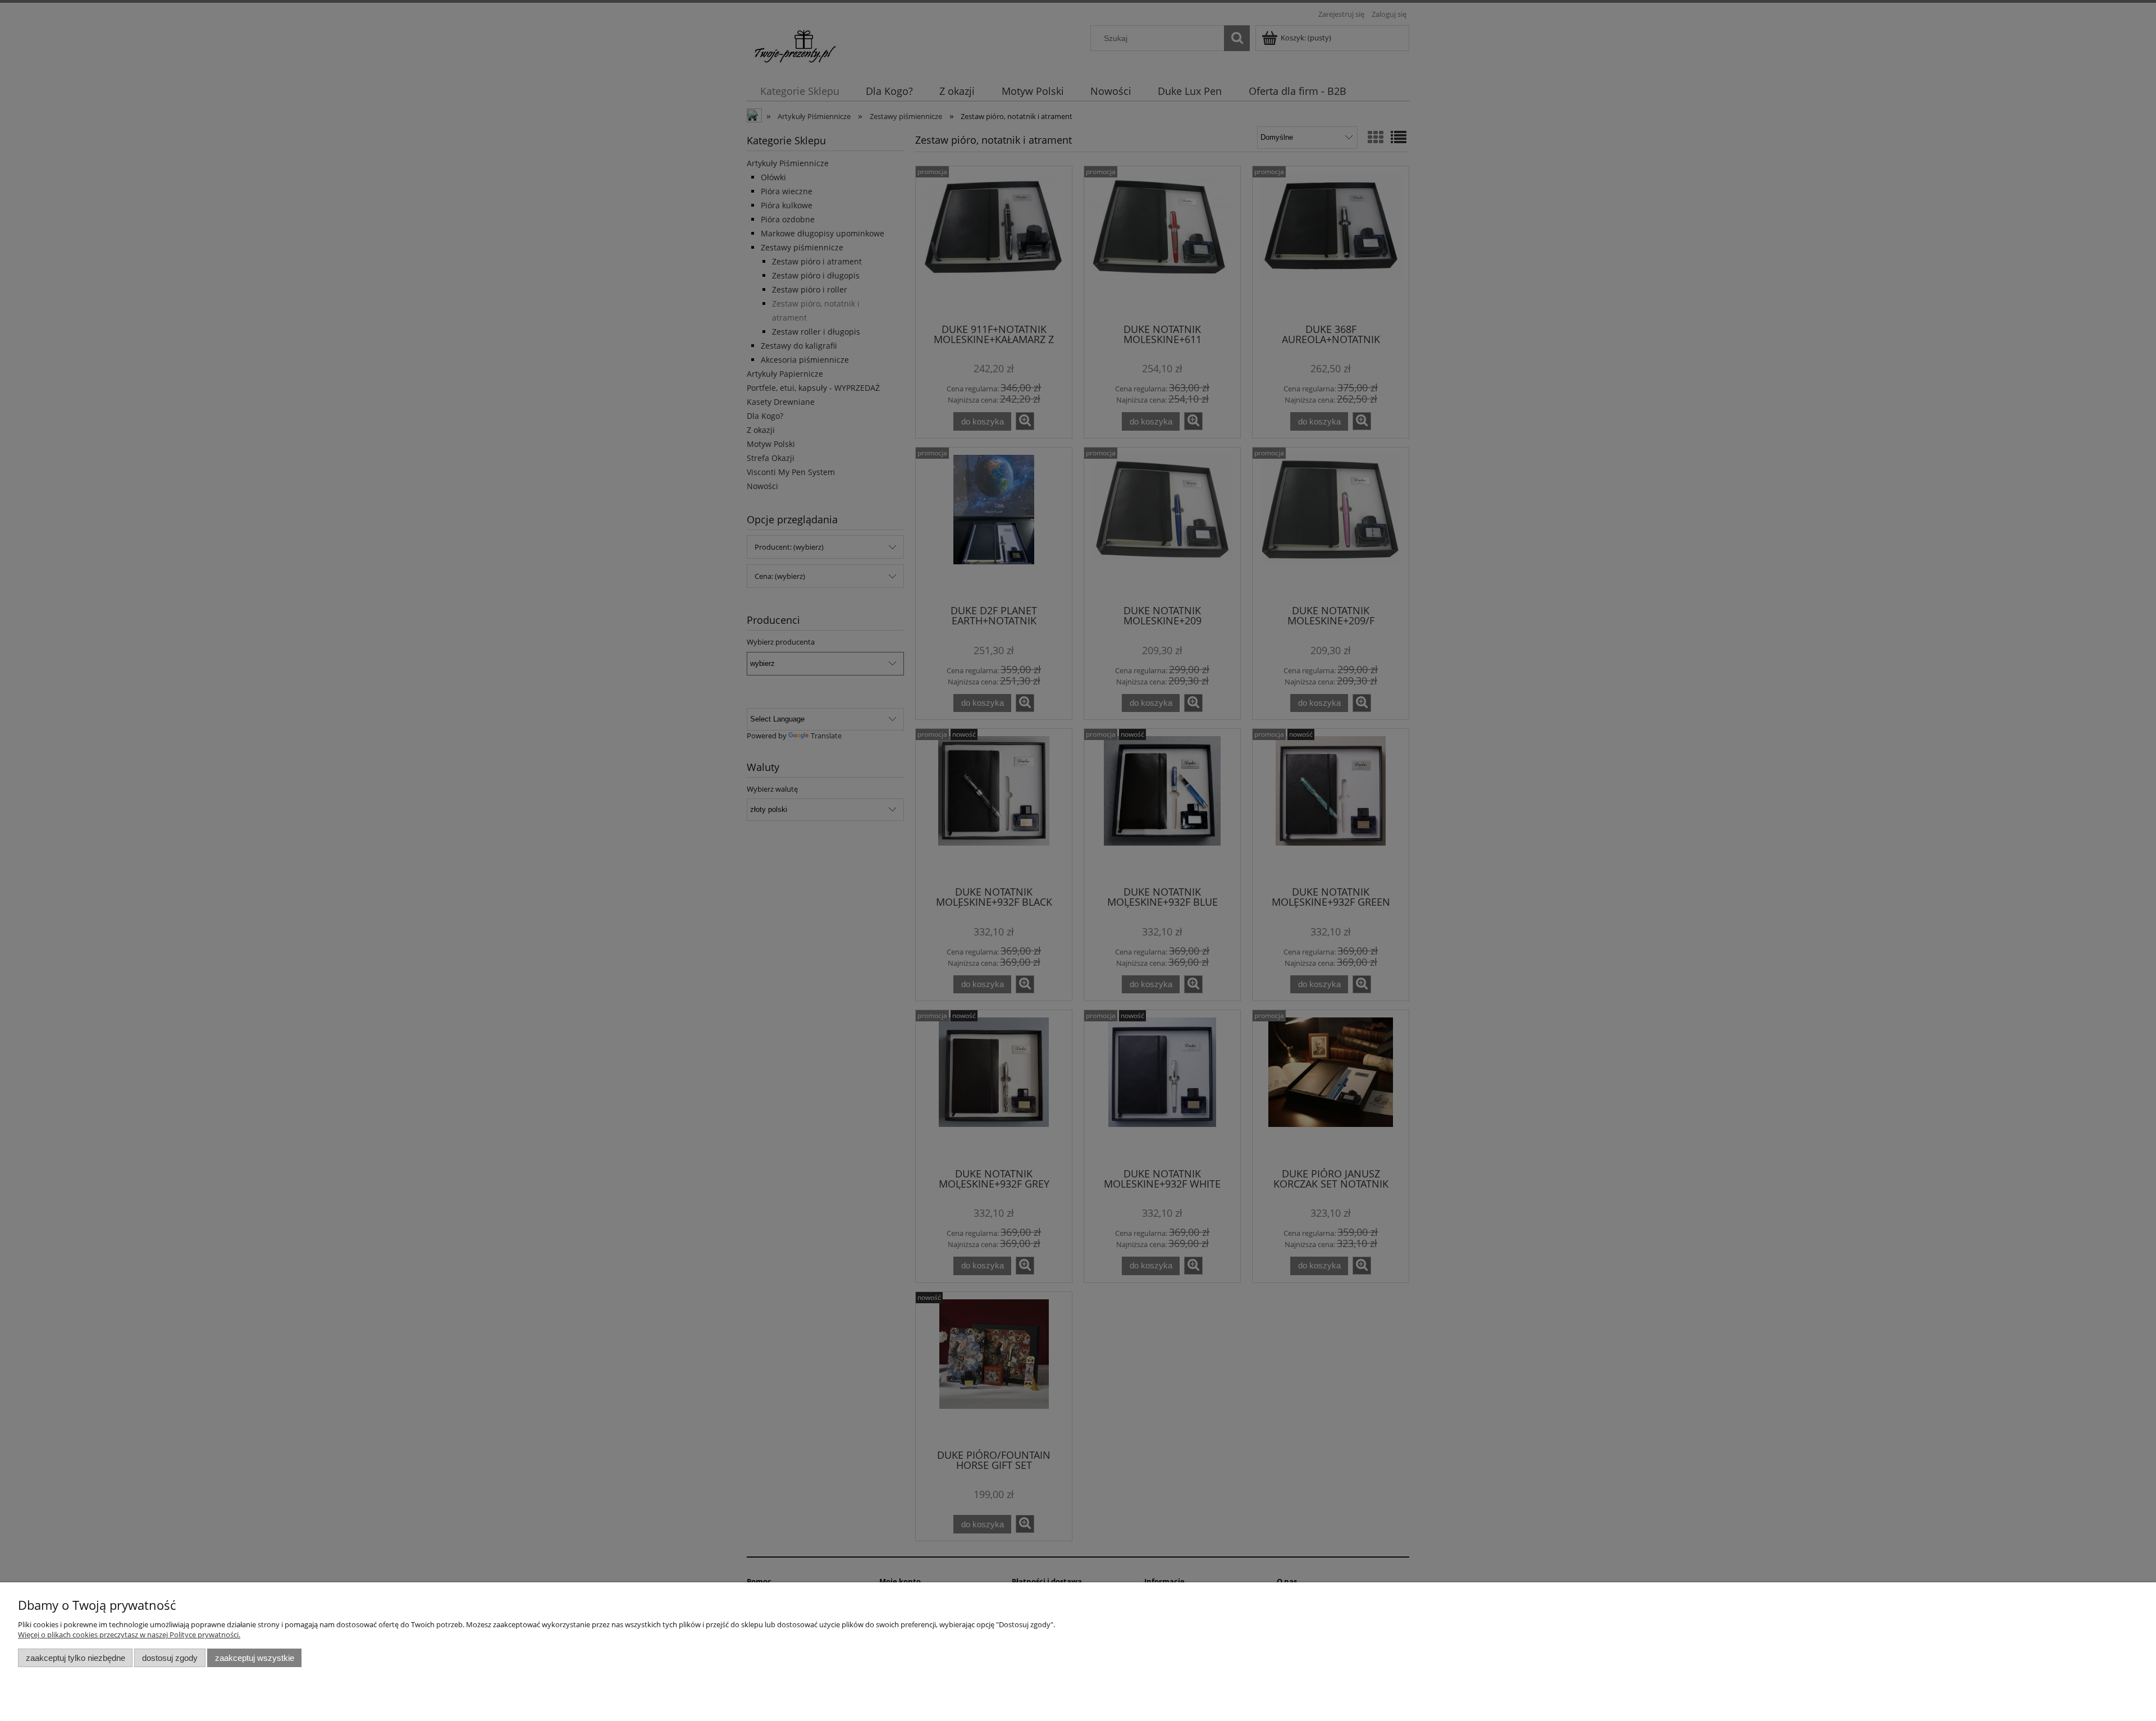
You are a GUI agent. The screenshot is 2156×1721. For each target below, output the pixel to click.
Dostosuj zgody (170, 1658)
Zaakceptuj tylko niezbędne (76, 1658)
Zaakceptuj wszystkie (255, 1658)
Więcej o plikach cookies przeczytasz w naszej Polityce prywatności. (129, 1635)
